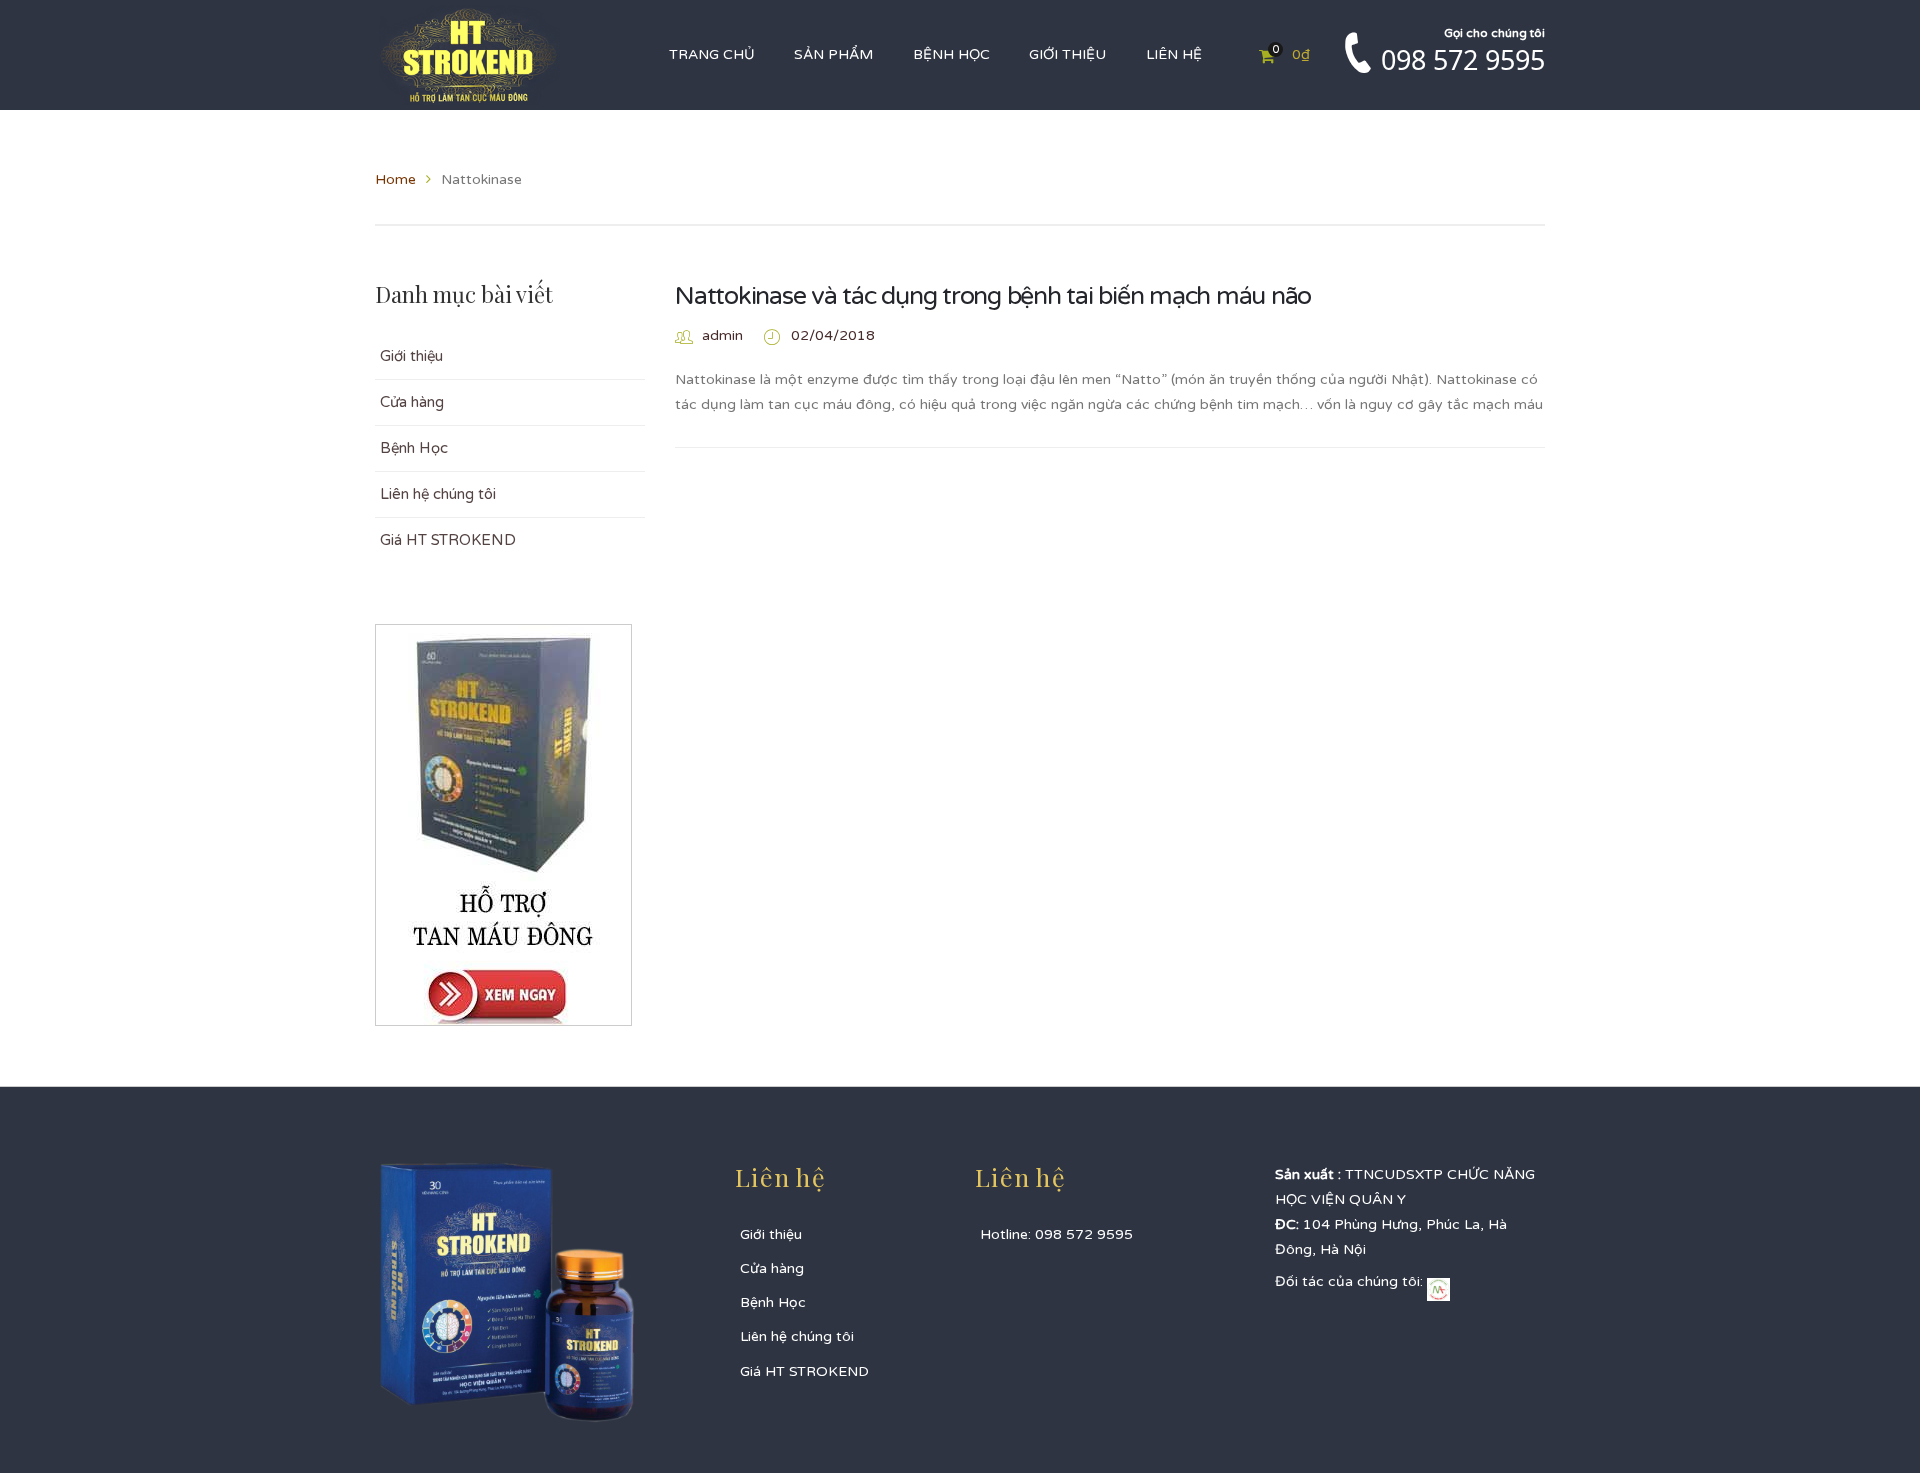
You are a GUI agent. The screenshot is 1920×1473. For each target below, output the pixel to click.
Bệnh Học (414, 448)
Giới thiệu (411, 356)
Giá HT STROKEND (448, 540)
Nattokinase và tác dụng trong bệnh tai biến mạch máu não (993, 296)
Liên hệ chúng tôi (438, 494)
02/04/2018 (833, 335)
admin (722, 335)
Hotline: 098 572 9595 (1056, 1234)
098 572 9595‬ (1463, 60)
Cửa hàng (412, 402)
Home (395, 179)
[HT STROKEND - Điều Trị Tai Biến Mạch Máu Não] (469, 54)
